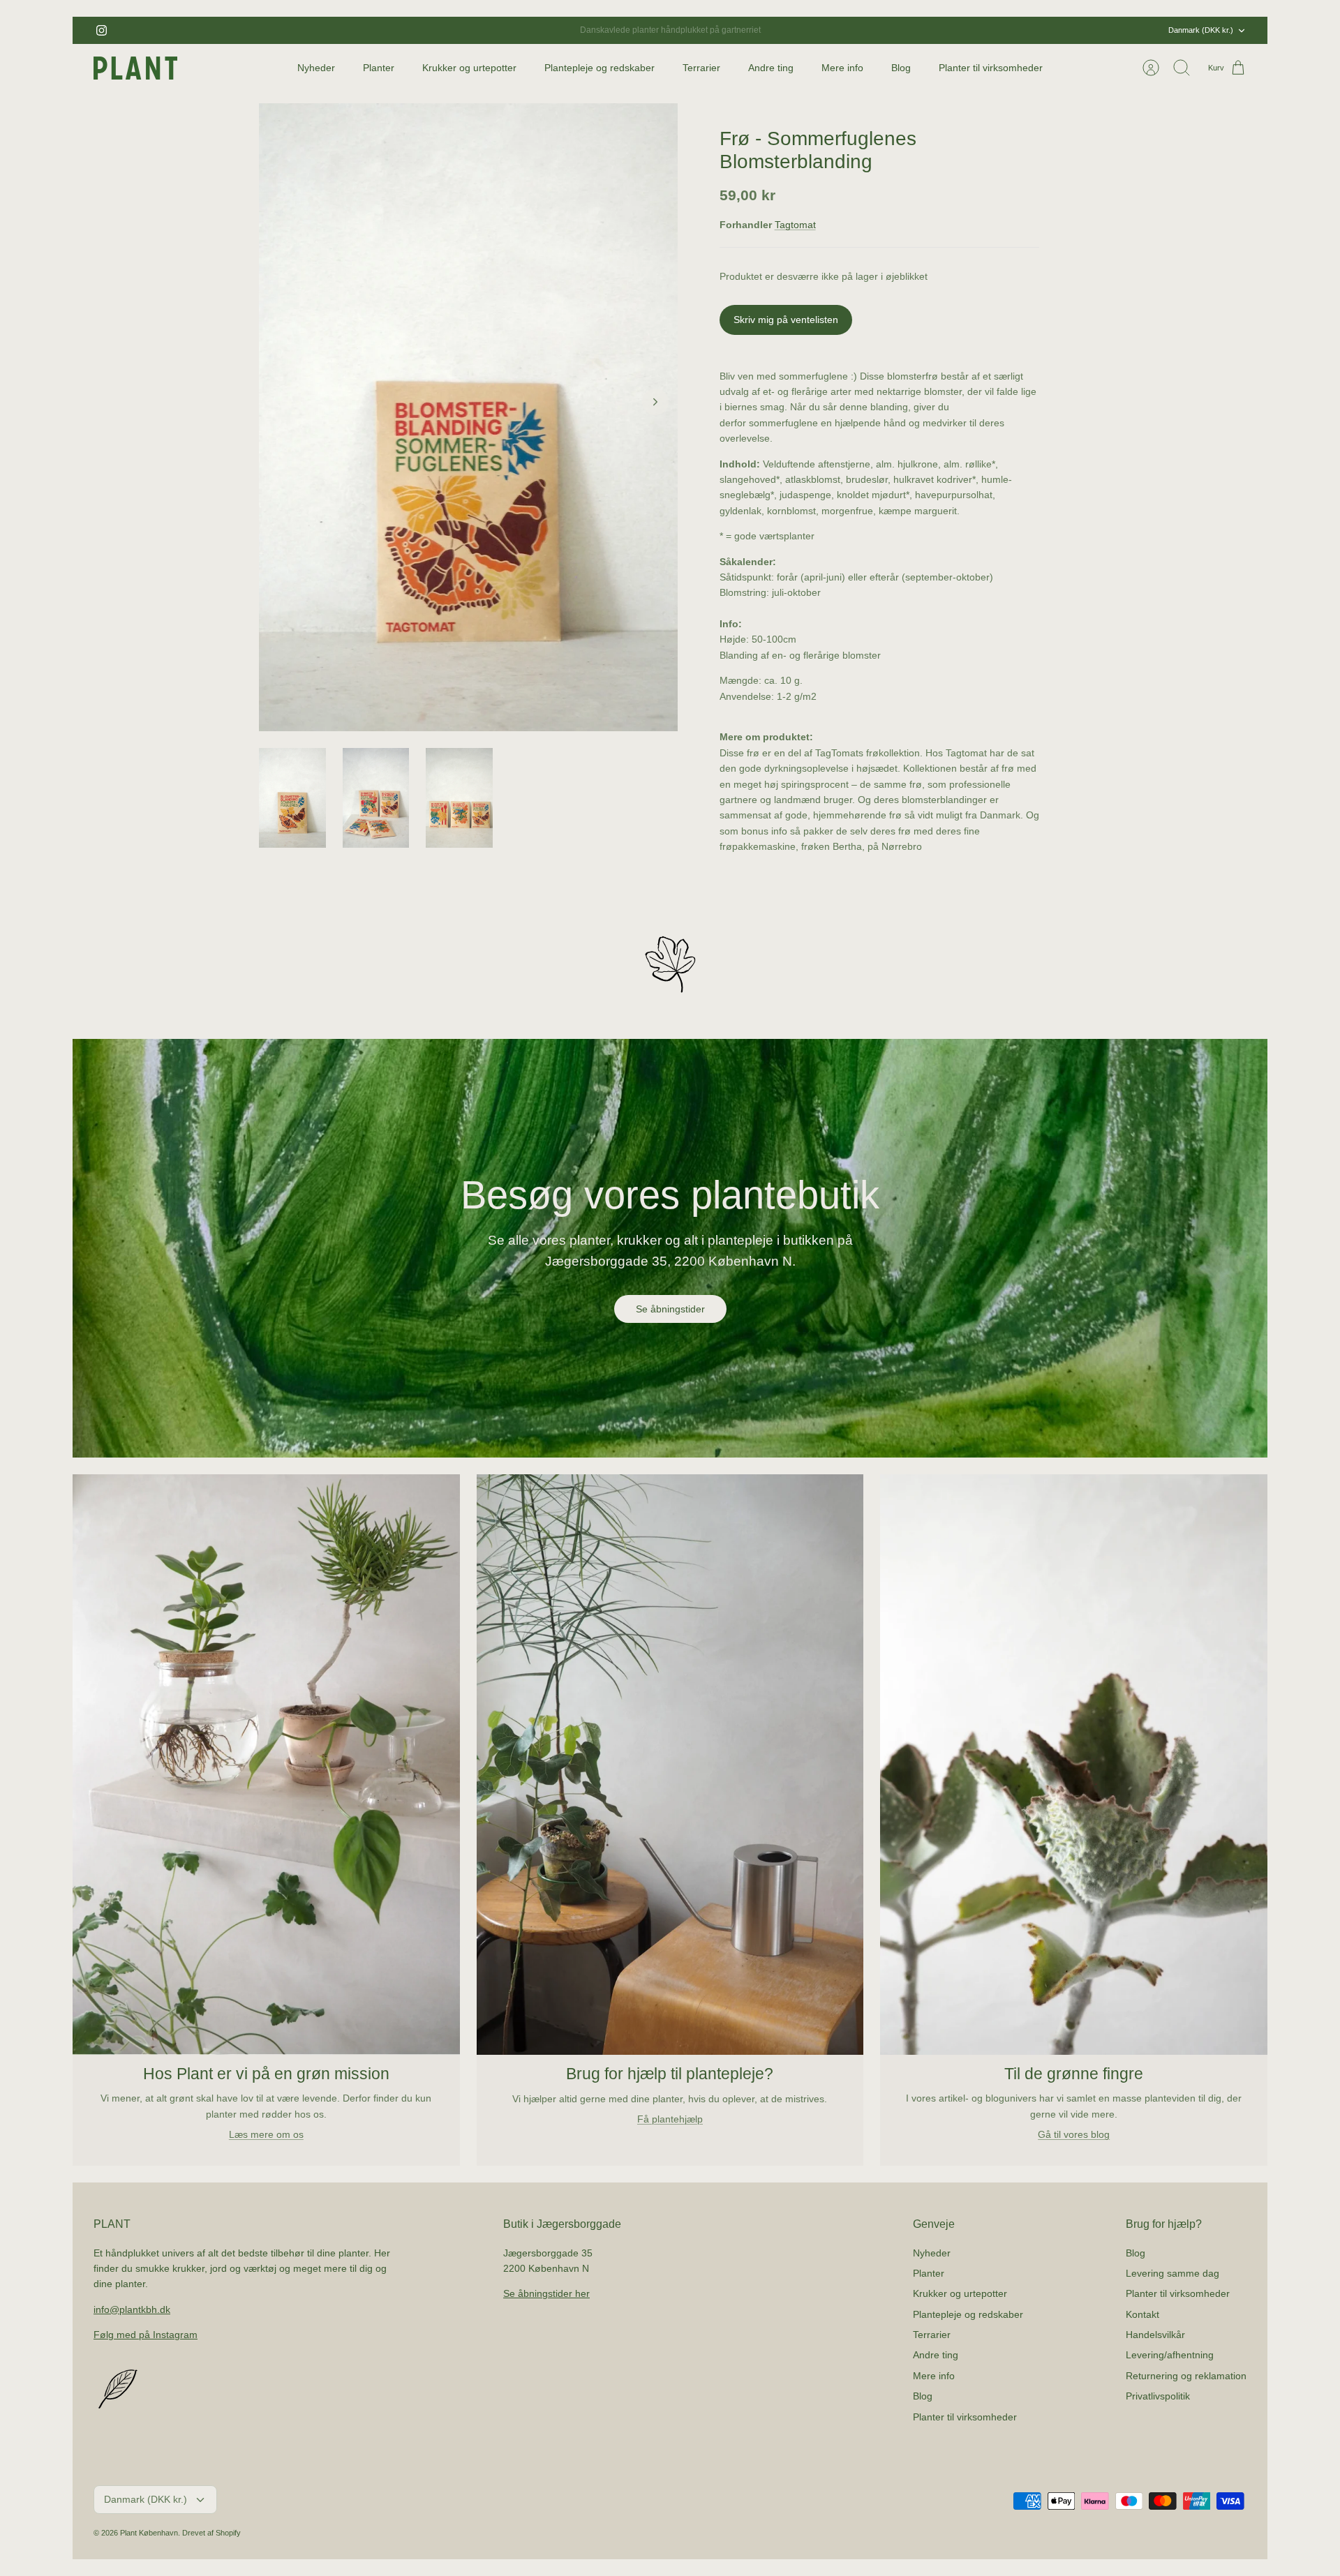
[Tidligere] (500, 31)
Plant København (149, 2533)
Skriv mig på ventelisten (786, 320)
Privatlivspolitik (1158, 2396)
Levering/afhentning (1170, 2355)
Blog (901, 68)
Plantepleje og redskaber (600, 68)
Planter (379, 68)
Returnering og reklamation (1186, 2376)
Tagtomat (795, 225)
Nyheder (316, 68)
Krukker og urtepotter (469, 68)
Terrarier (701, 68)
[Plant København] (135, 68)
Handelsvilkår (1155, 2335)
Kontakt (1142, 2314)
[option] (468, 417)
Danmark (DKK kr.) (1201, 30)
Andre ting (771, 68)
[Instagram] (102, 30)
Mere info (842, 68)
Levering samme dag (1172, 2273)
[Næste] (840, 31)
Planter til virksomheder (991, 68)
